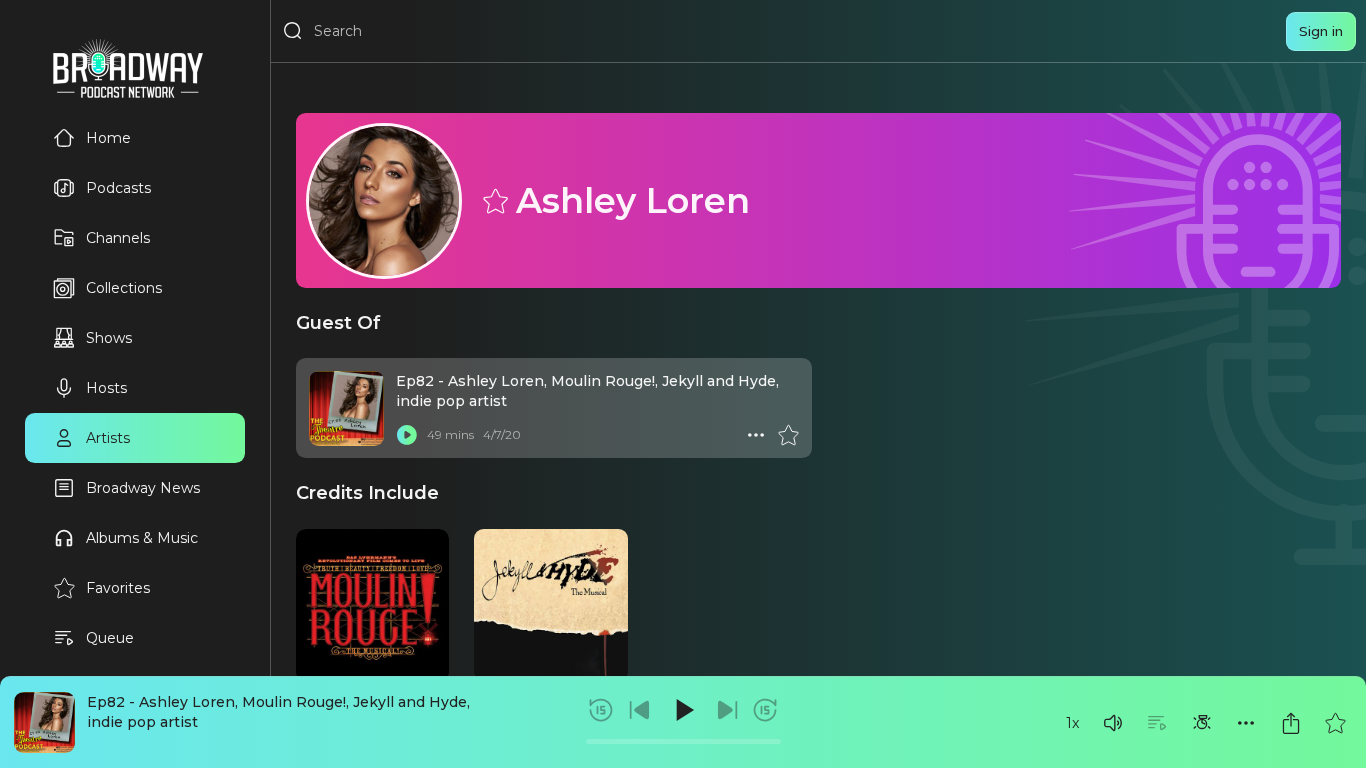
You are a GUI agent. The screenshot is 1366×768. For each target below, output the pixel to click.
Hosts (106, 388)
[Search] (293, 31)
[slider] (683, 741)
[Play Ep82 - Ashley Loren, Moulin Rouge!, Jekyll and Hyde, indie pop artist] (407, 435)
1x (1072, 723)
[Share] (1291, 723)
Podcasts (118, 188)
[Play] (683, 710)
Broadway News (143, 488)
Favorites (118, 588)
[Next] (727, 710)
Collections (124, 288)
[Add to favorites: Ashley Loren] (494, 200)
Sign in (1321, 31)
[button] (1113, 723)
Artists (108, 438)
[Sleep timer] (1202, 723)
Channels (118, 238)
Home (108, 138)
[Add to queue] (1157, 723)
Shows (109, 338)
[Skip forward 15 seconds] (765, 710)
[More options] (1246, 723)
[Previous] (640, 710)
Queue (110, 638)
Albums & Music (142, 538)
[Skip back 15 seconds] (601, 710)
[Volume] (1113, 723)
